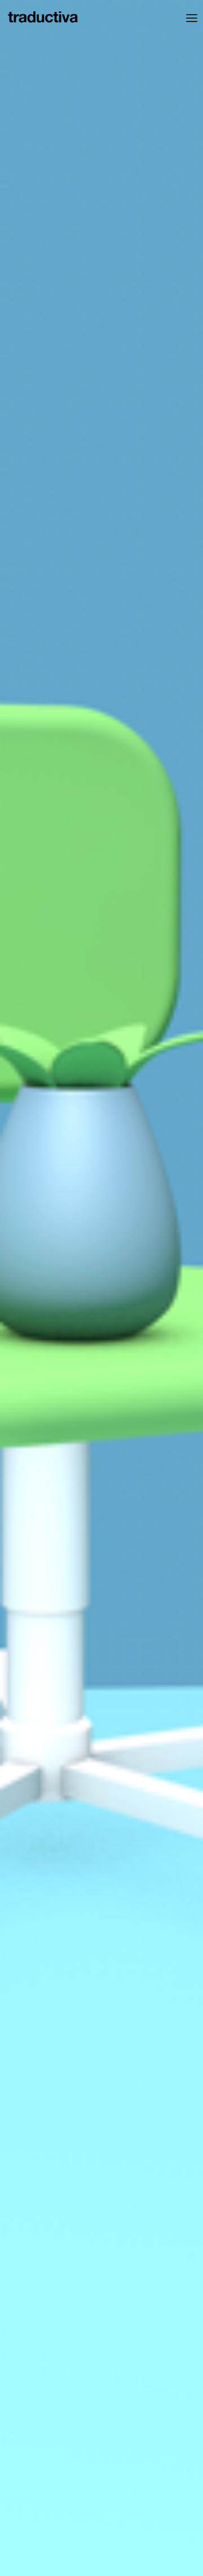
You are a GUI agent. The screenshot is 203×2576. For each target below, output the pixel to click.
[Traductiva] (43, 18)
